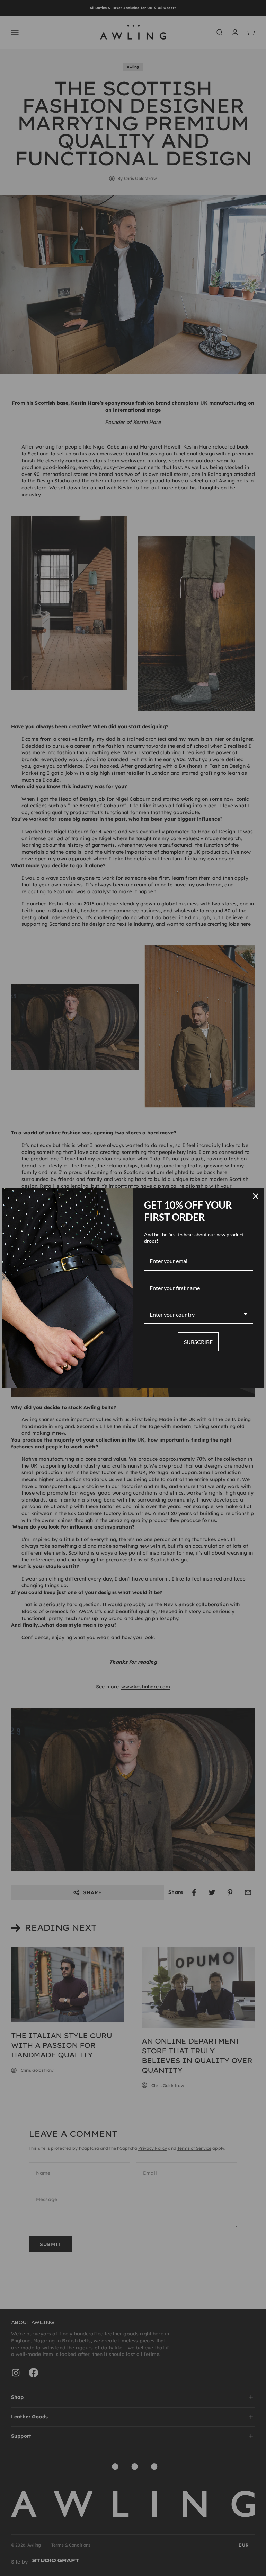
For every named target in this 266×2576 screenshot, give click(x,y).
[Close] (256, 1196)
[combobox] (198, 1315)
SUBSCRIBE (198, 1342)
